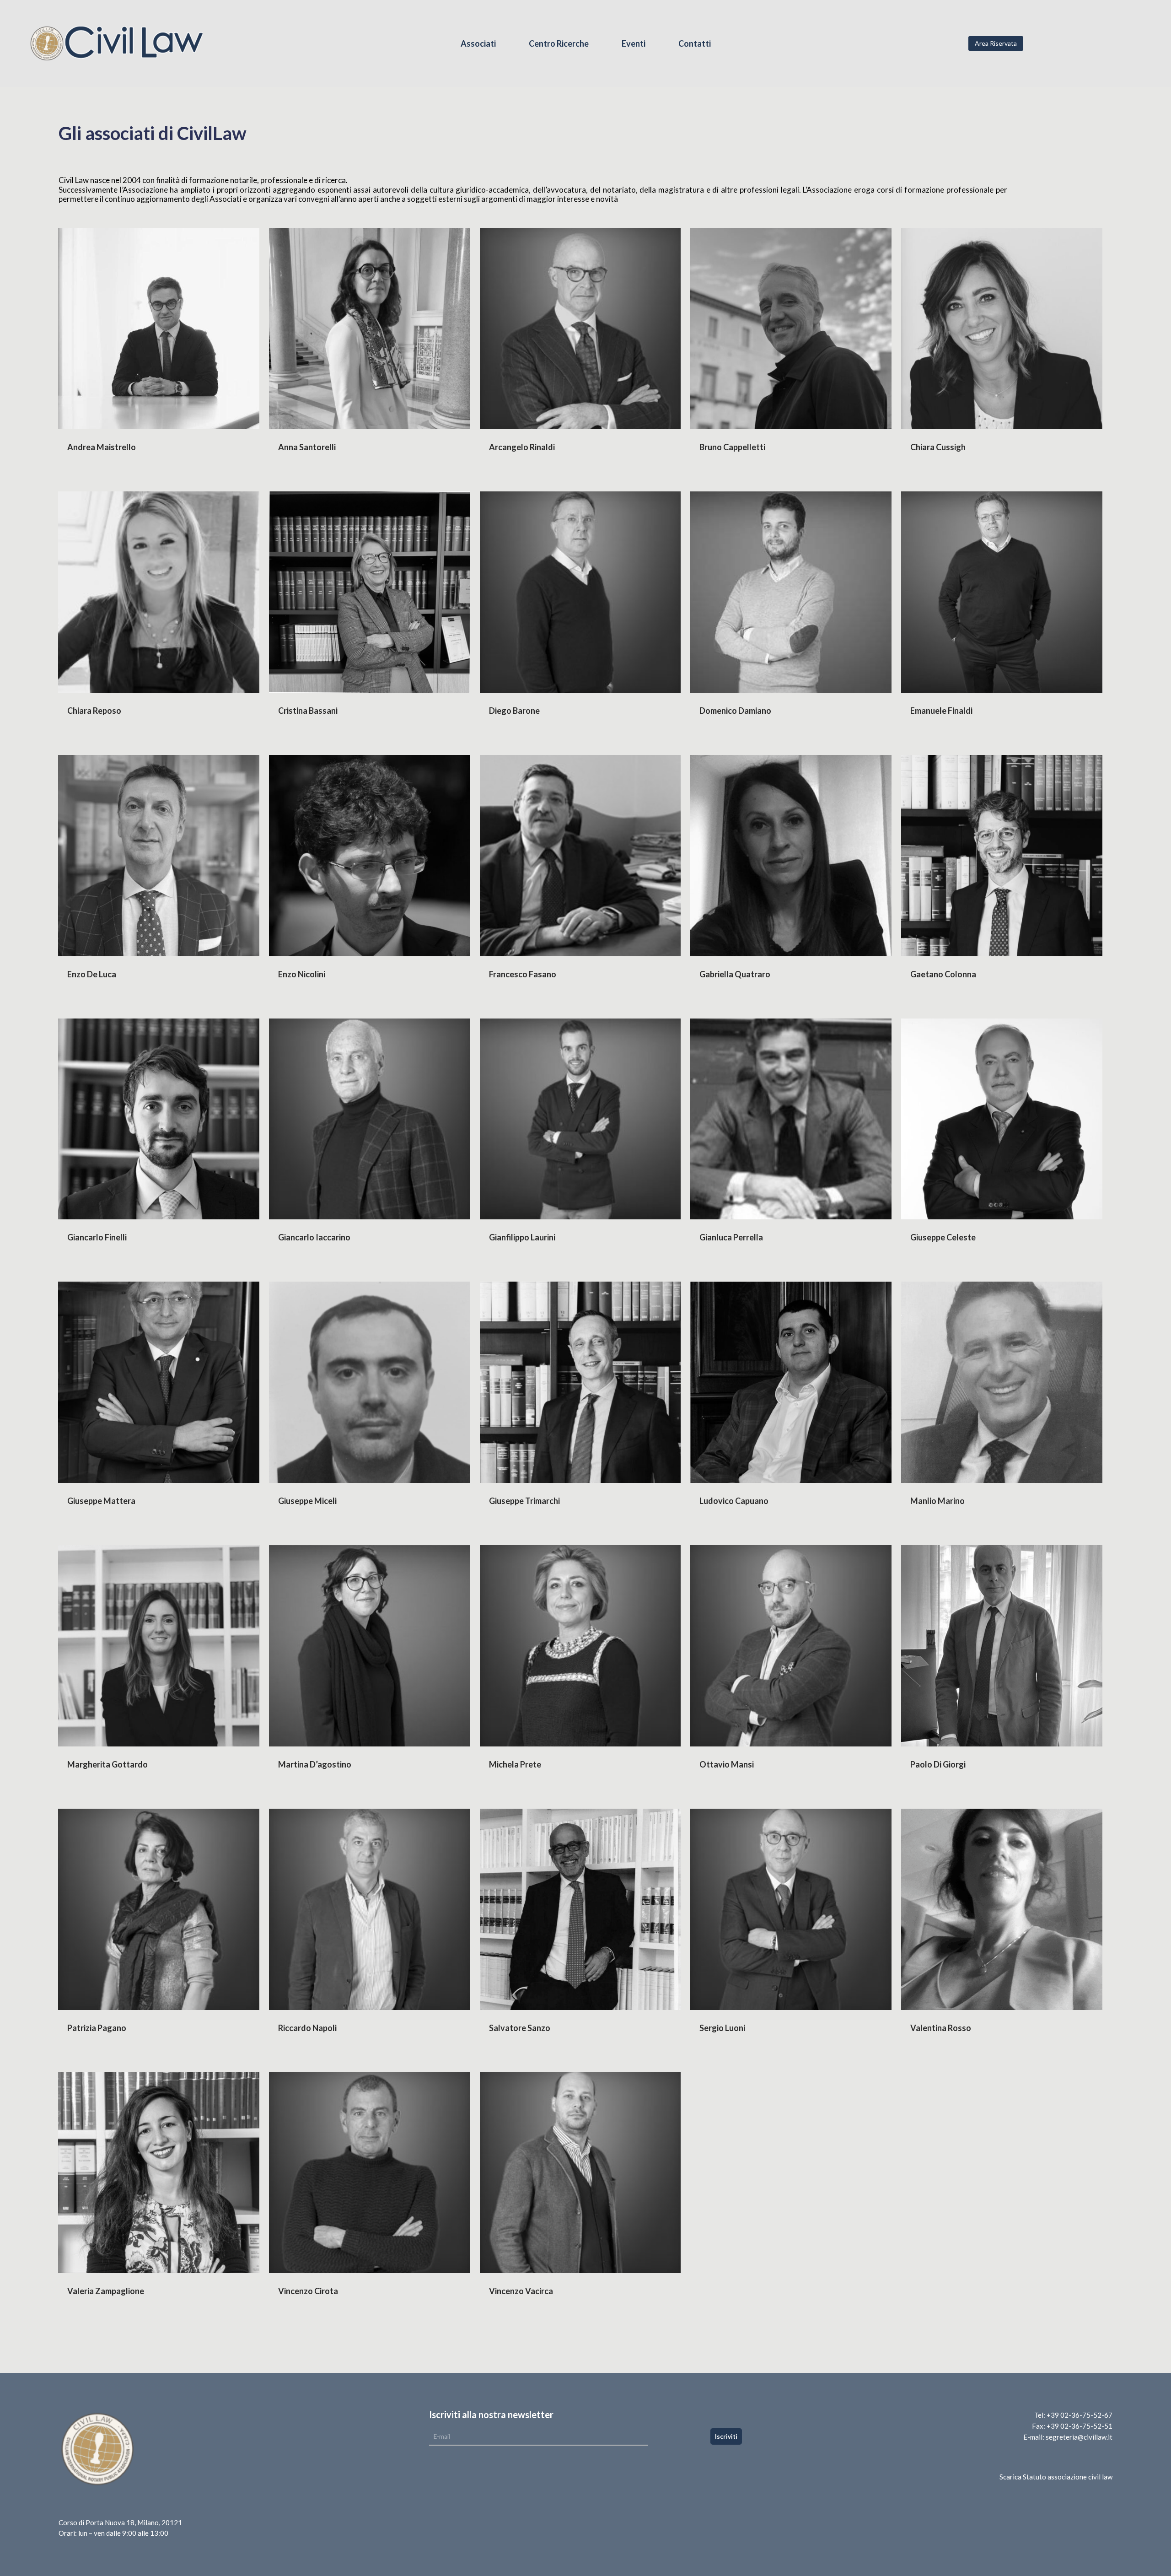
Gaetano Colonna (943, 974)
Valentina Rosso (941, 2028)
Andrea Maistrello (102, 447)
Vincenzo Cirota (308, 2291)
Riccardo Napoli (307, 2028)
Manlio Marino (937, 1501)
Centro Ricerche (559, 44)
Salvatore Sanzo (520, 2028)
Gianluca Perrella (731, 1237)
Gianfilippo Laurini (522, 1237)
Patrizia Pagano (97, 2028)
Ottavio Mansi (727, 1764)
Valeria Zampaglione (106, 2291)
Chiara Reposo (94, 711)
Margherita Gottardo (107, 1764)
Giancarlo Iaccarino (314, 1237)
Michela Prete (515, 1764)
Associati (478, 44)
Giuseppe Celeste (943, 1237)
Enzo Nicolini (302, 974)
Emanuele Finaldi (941, 711)
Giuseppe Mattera (101, 1501)
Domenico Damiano (735, 711)
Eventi (634, 44)
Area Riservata (996, 43)
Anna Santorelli (307, 447)
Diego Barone (514, 711)
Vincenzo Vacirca (521, 2291)
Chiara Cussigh (938, 447)
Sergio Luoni (722, 2028)
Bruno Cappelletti (732, 447)
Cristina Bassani (308, 711)
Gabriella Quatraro (735, 974)
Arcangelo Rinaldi (522, 447)
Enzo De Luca (92, 974)
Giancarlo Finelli (97, 1237)
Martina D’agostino (315, 1764)
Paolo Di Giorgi (938, 1764)
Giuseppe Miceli (307, 1501)
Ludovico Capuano (734, 1501)
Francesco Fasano (523, 974)
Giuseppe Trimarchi (524, 1501)
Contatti (695, 44)
